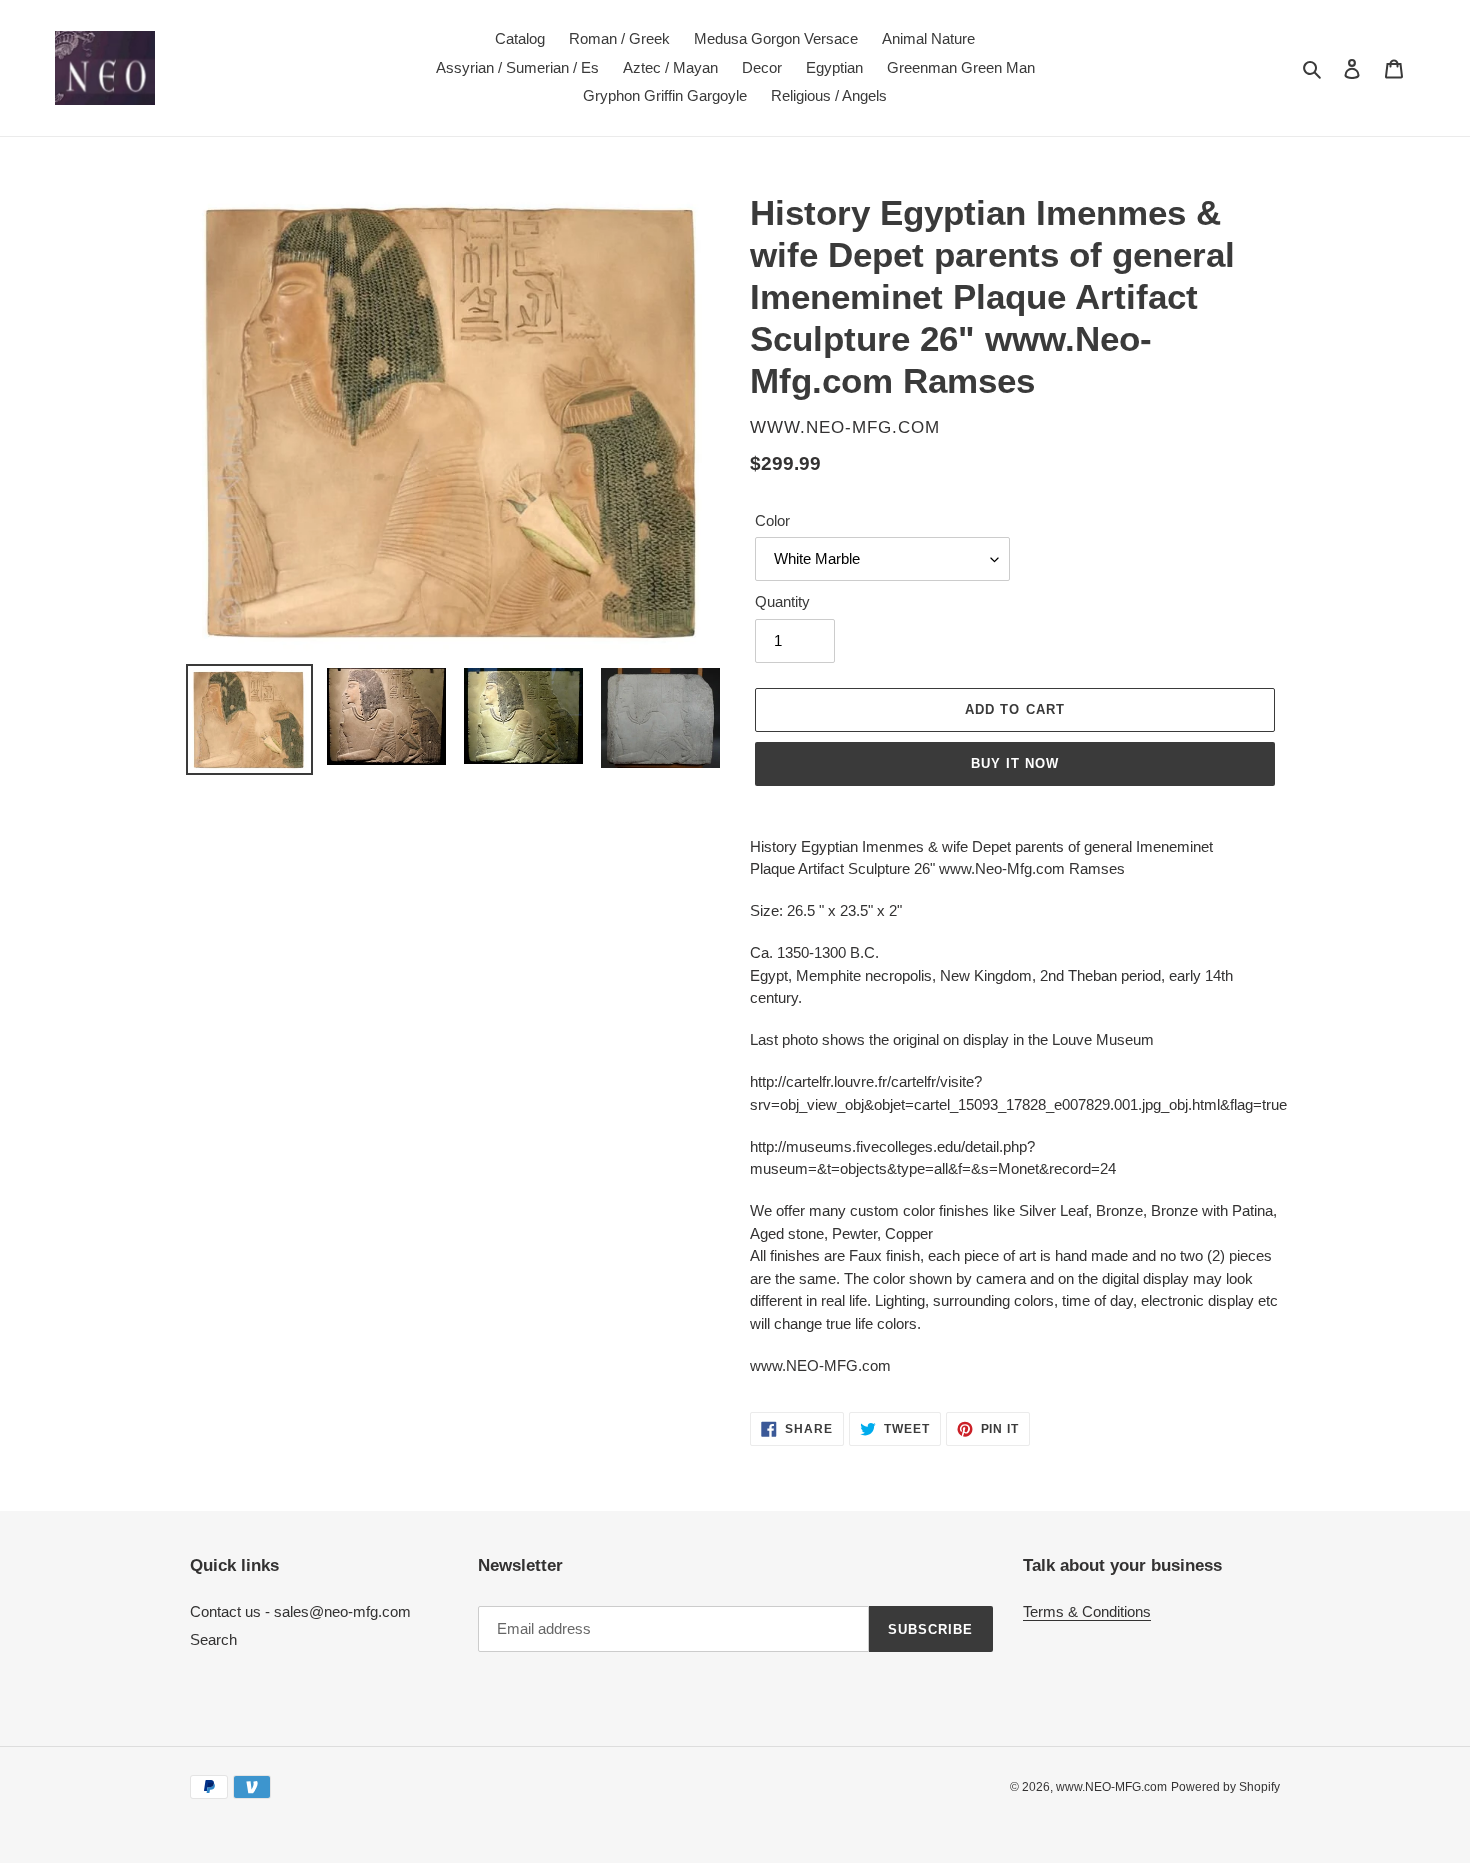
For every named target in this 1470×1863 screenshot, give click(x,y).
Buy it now (1015, 763)
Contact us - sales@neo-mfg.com (300, 1611)
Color (772, 520)
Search (213, 1639)
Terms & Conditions (1087, 1611)
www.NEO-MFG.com (1111, 1787)
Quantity (782, 601)
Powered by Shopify (1225, 1787)
